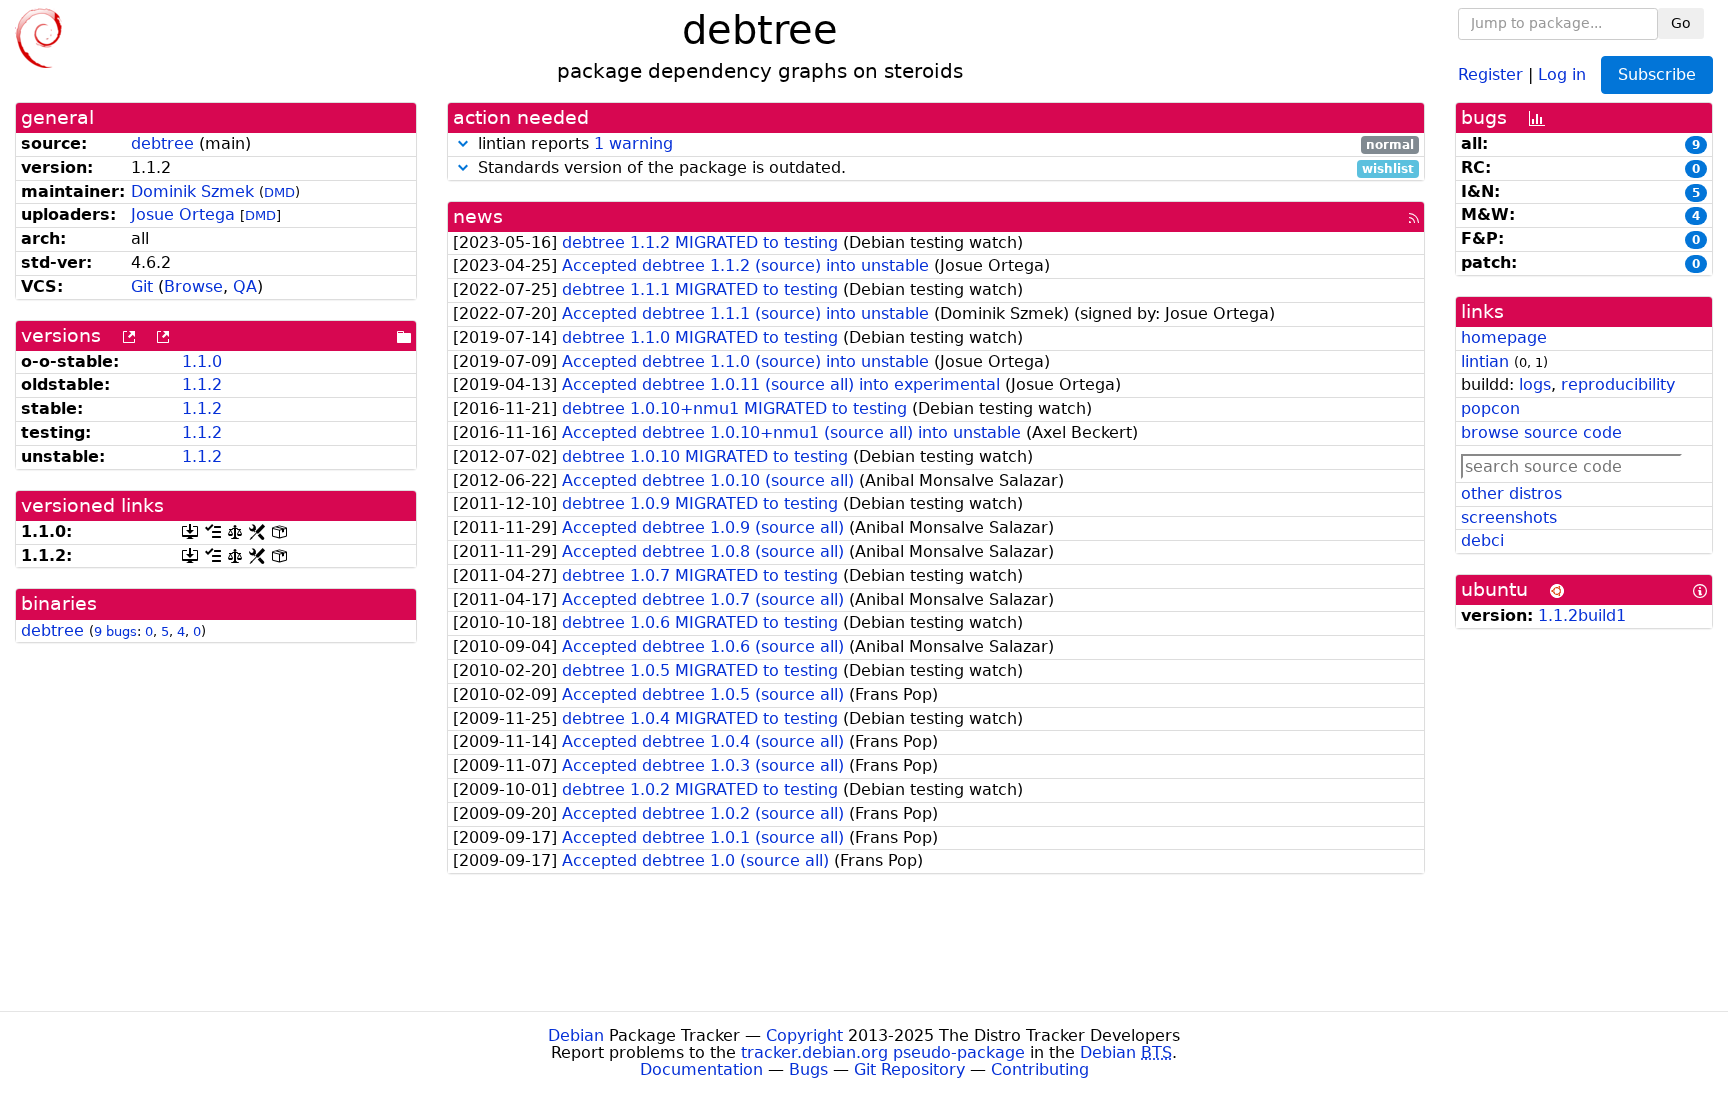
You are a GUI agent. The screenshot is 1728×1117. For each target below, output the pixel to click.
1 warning (633, 143)
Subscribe (1657, 74)
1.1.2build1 (1582, 615)
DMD (279, 192)
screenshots (1509, 517)
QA (245, 286)
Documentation (701, 1069)
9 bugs (115, 631)
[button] (463, 143)
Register (1490, 73)
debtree (162, 143)
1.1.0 (202, 361)
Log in (1562, 73)
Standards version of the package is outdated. (943, 168)
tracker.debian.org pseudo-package (883, 1052)
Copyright (804, 1035)
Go (1681, 23)
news (478, 216)
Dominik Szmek (192, 191)
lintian (1485, 361)
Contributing (1040, 1069)
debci (1482, 540)
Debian (576, 1035)
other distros (1511, 493)
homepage (1504, 337)
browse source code (1541, 432)
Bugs (808, 1069)
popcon (1490, 408)
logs (1535, 384)
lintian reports (943, 144)
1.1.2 (202, 384)
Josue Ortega (183, 214)
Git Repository (909, 1069)
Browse (193, 286)
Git (142, 286)
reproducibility (1618, 384)
